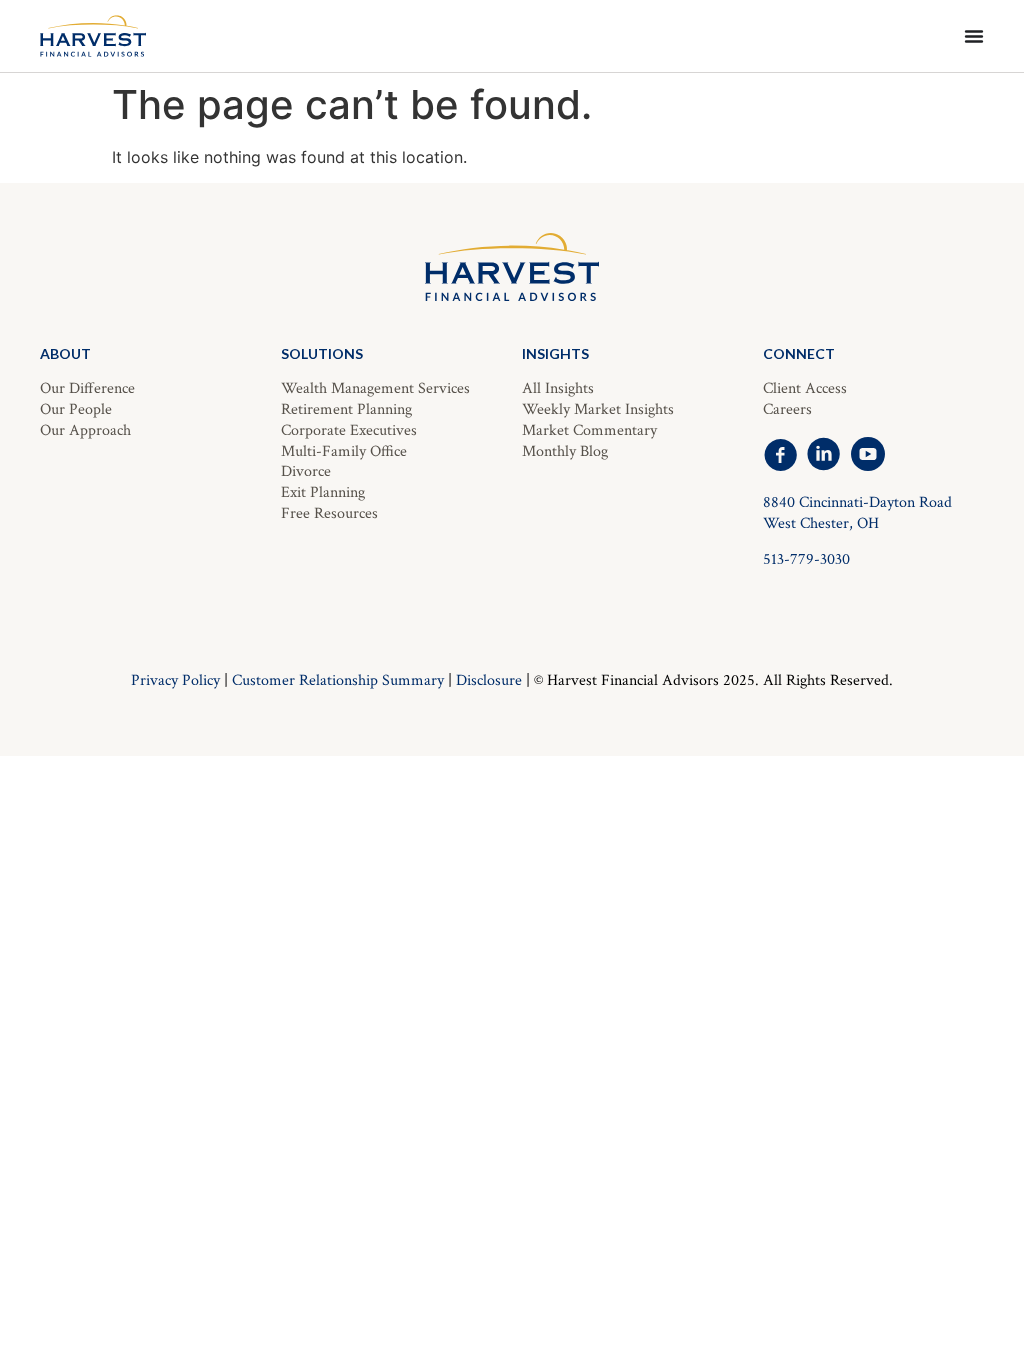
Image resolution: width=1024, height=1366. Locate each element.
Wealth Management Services (375, 388)
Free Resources (329, 513)
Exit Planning (323, 492)
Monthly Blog (565, 451)
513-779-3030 (806, 559)
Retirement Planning (346, 409)
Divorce (306, 471)
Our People (76, 409)
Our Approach (85, 430)
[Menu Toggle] (974, 36)
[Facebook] (780, 454)
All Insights (558, 388)
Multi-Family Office (344, 451)
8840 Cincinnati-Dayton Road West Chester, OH (857, 513)
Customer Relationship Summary (338, 680)
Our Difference (87, 388)
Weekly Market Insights (598, 409)
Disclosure (489, 680)
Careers (787, 409)
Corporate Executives (349, 430)
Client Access (805, 388)
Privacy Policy (175, 680)
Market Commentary (589, 430)
